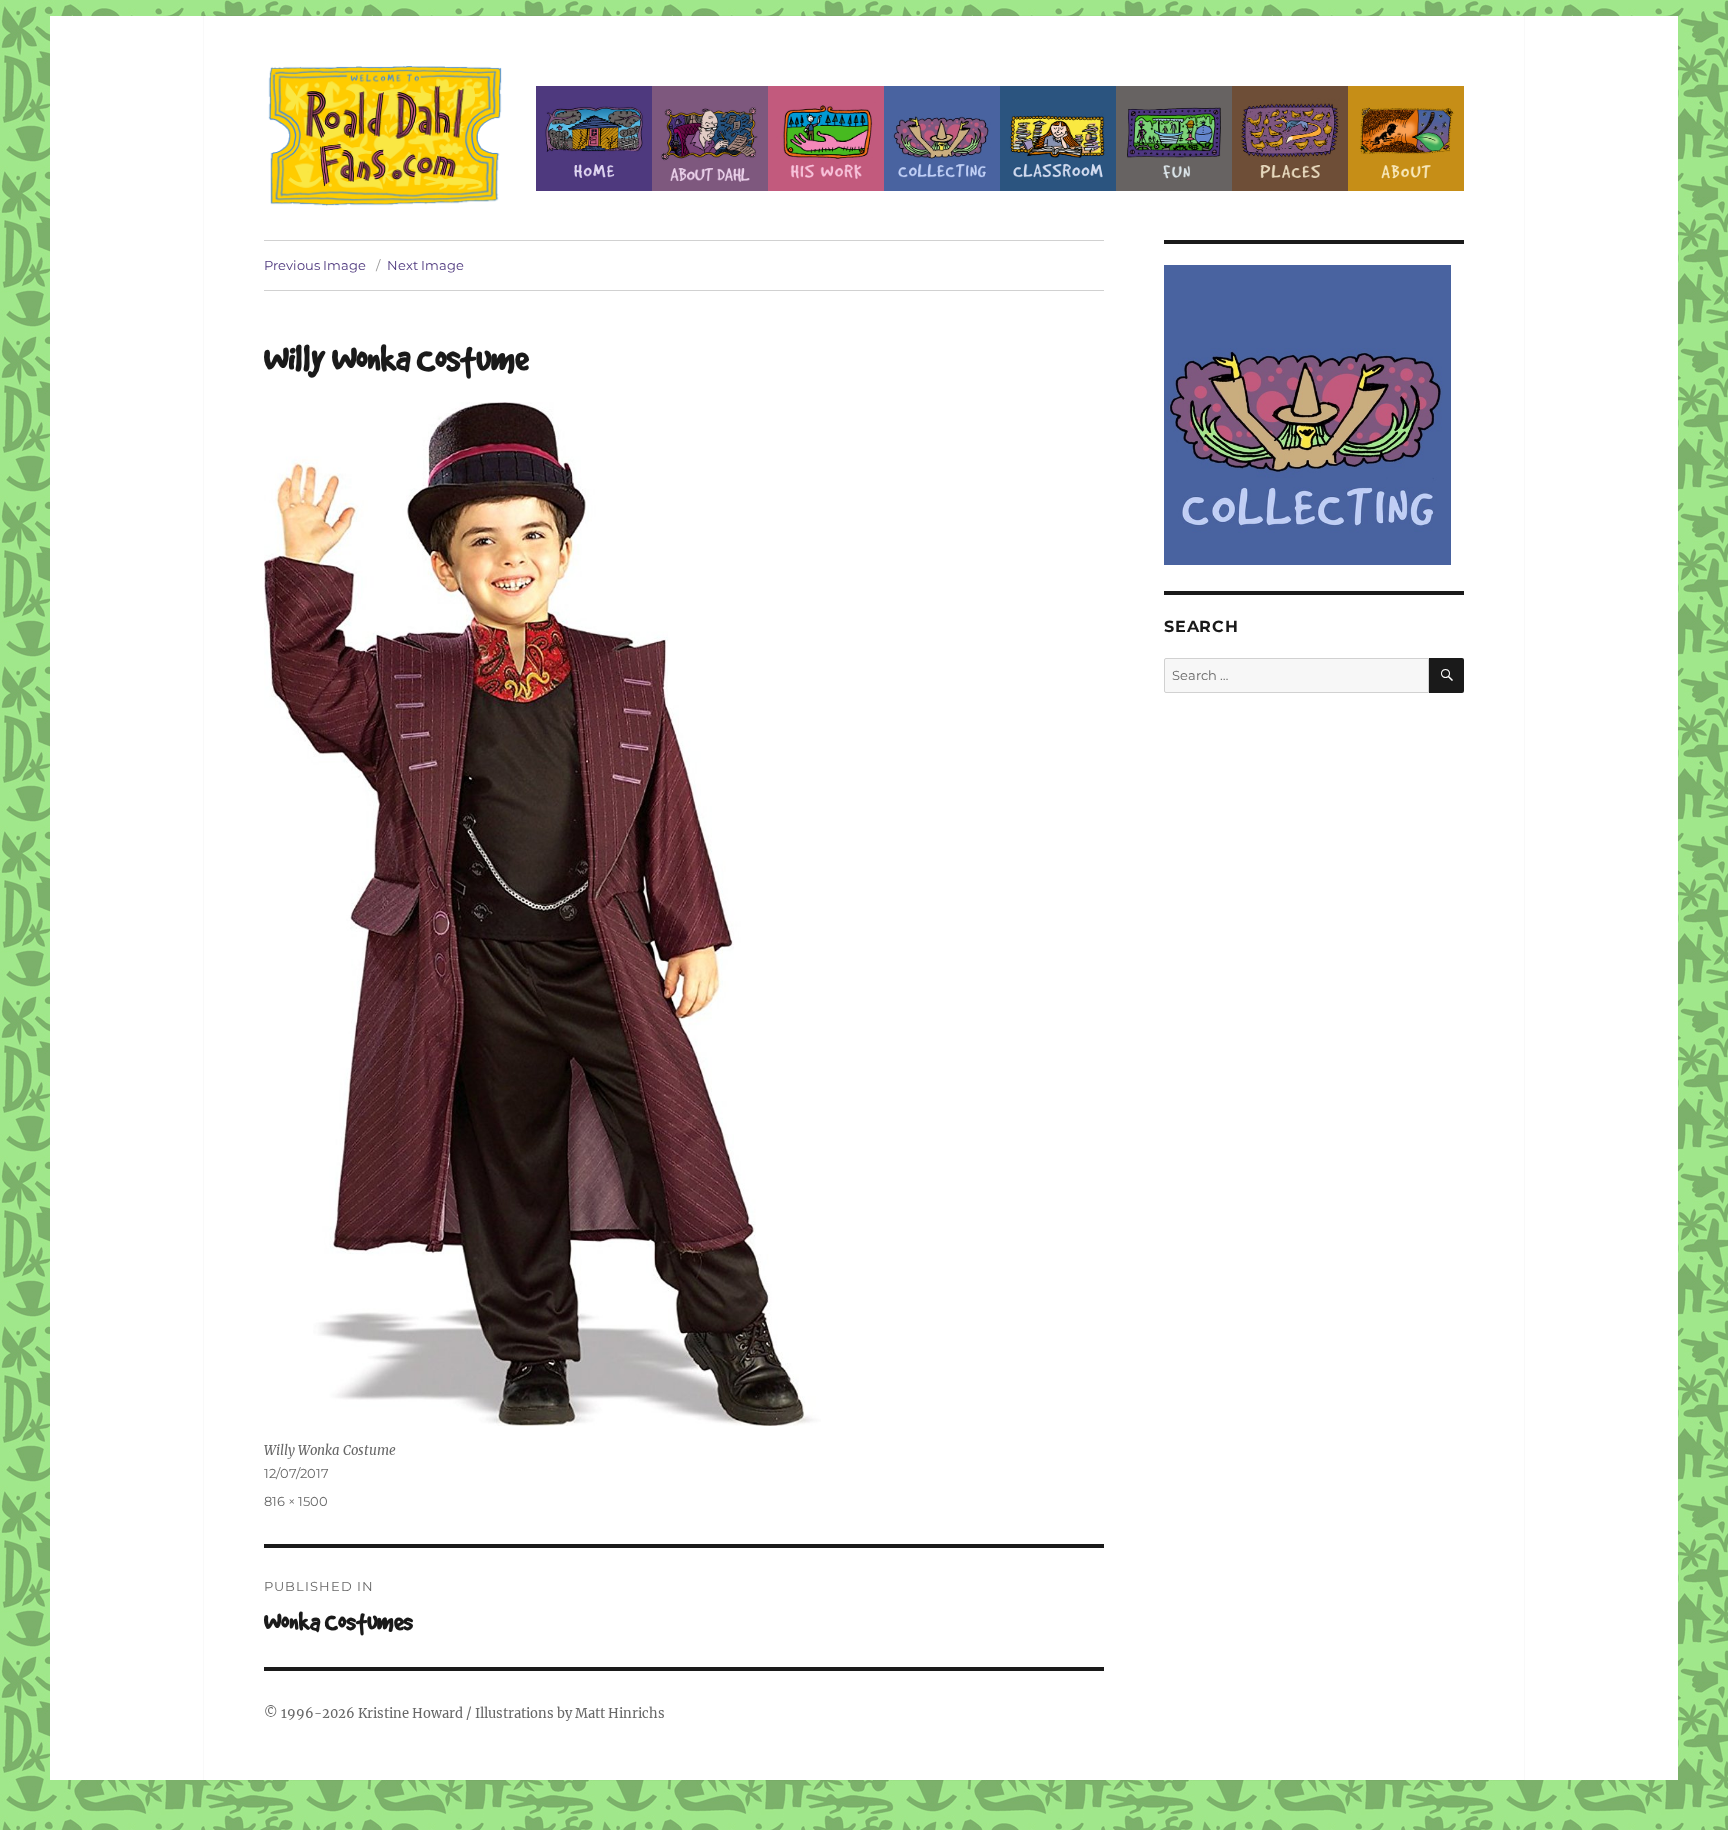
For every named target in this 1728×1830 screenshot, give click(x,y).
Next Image (425, 265)
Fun (1174, 138)
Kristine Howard (410, 1713)
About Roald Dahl (710, 138)
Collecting (942, 138)
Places (1290, 138)
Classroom (1058, 138)
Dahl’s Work (826, 138)
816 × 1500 (296, 1501)
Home (594, 138)
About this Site (1406, 138)
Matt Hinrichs (620, 1713)
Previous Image (315, 265)
